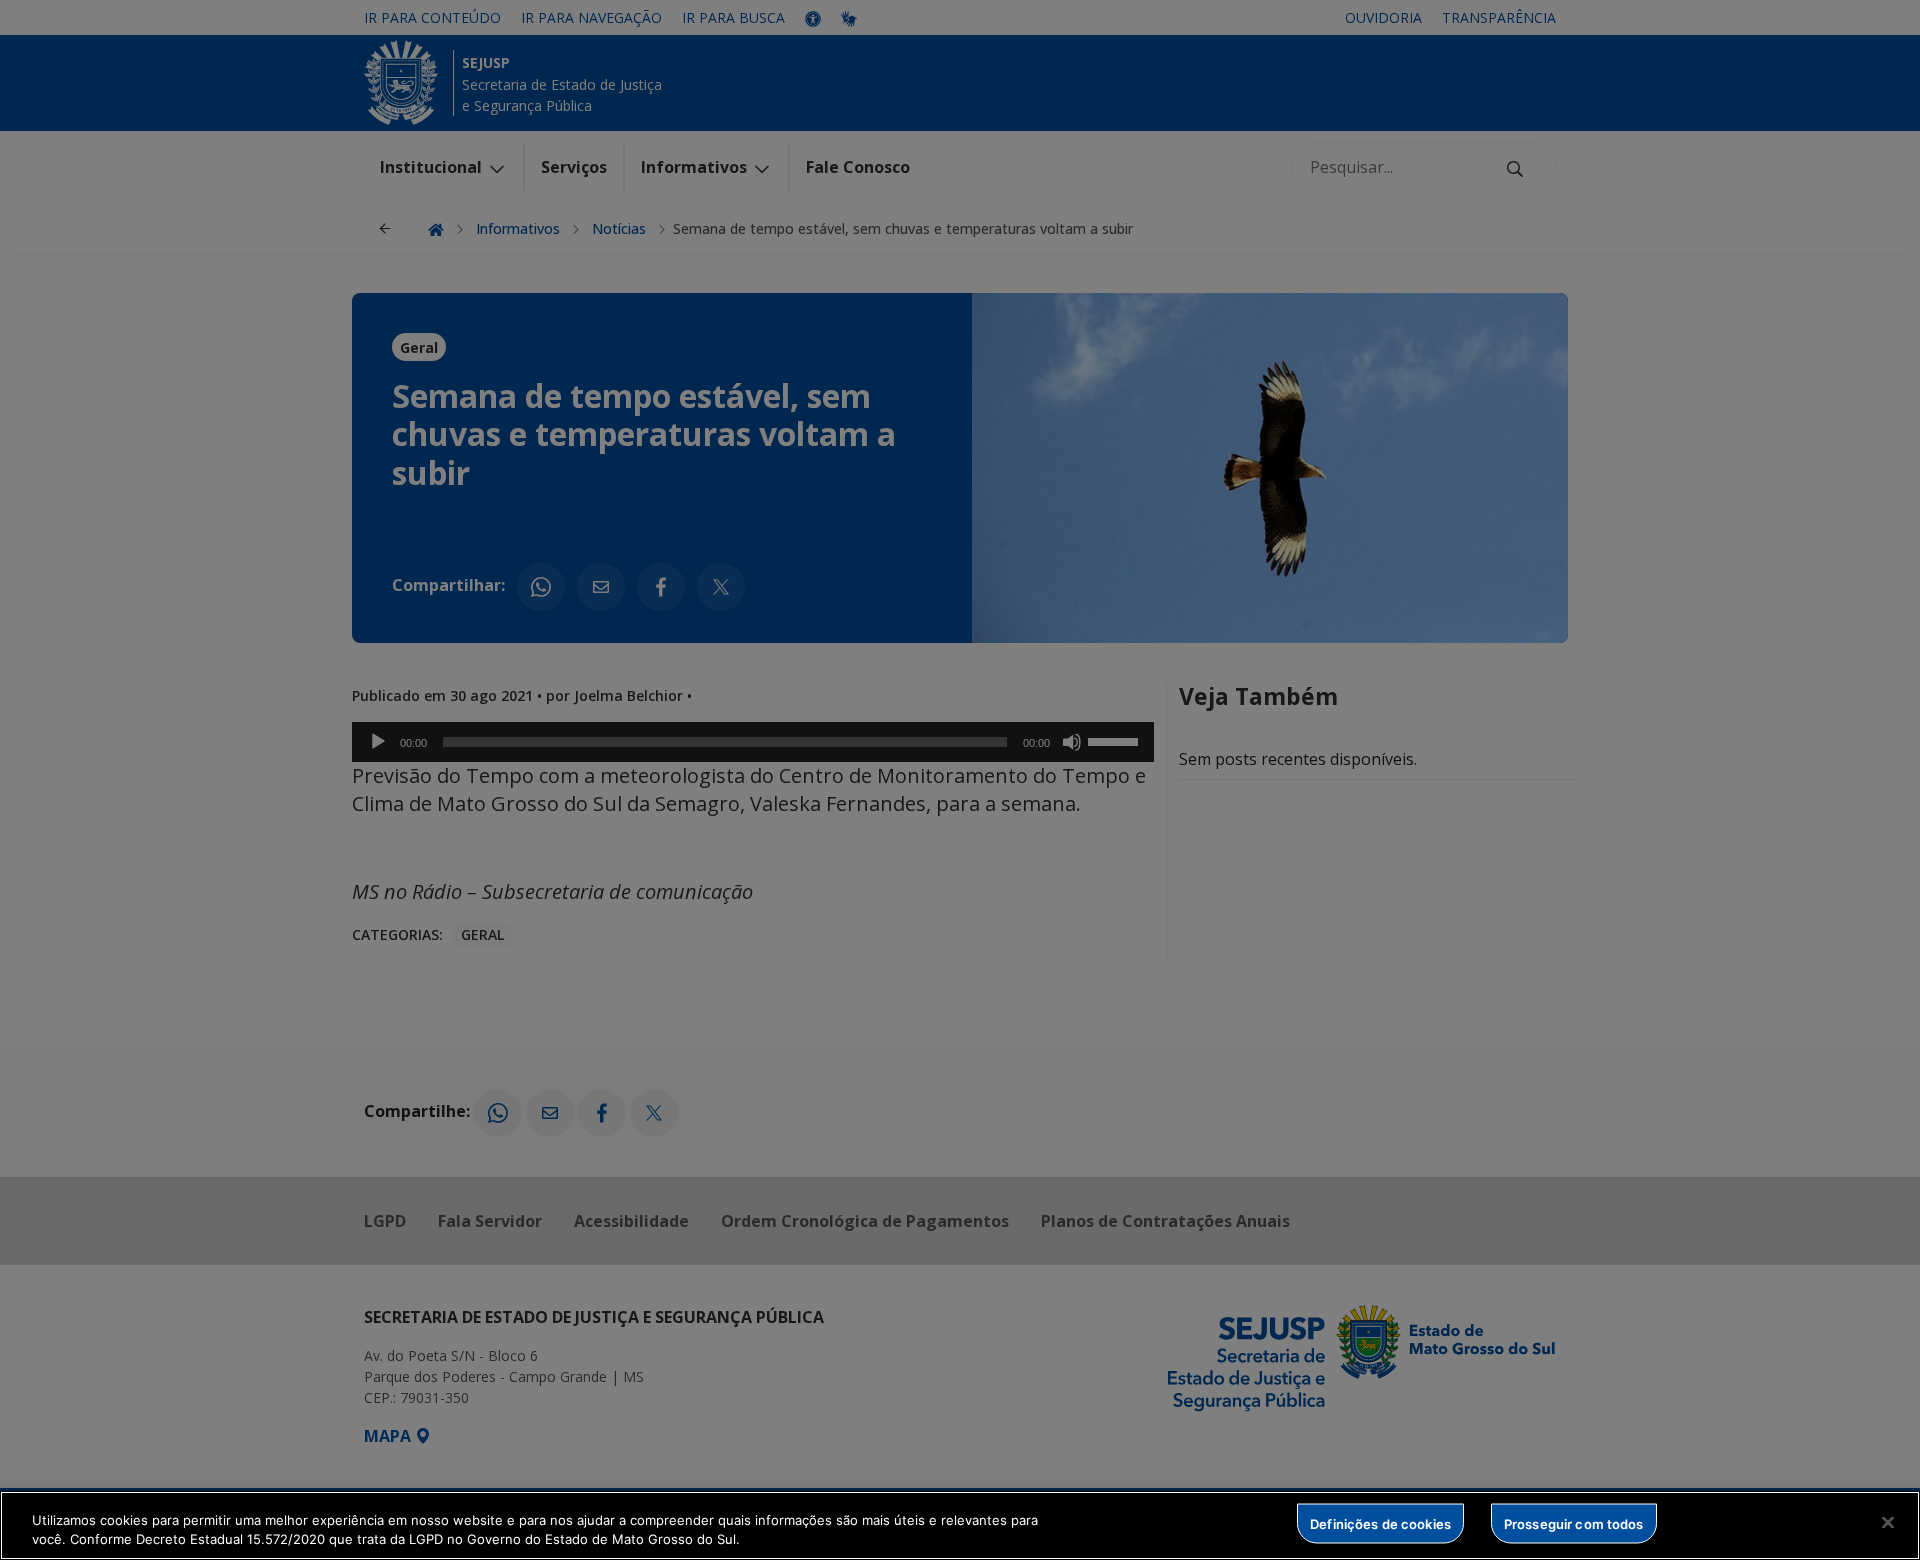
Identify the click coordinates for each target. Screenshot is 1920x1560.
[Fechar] (1888, 1523)
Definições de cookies (1380, 1523)
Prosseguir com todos (1574, 1523)
